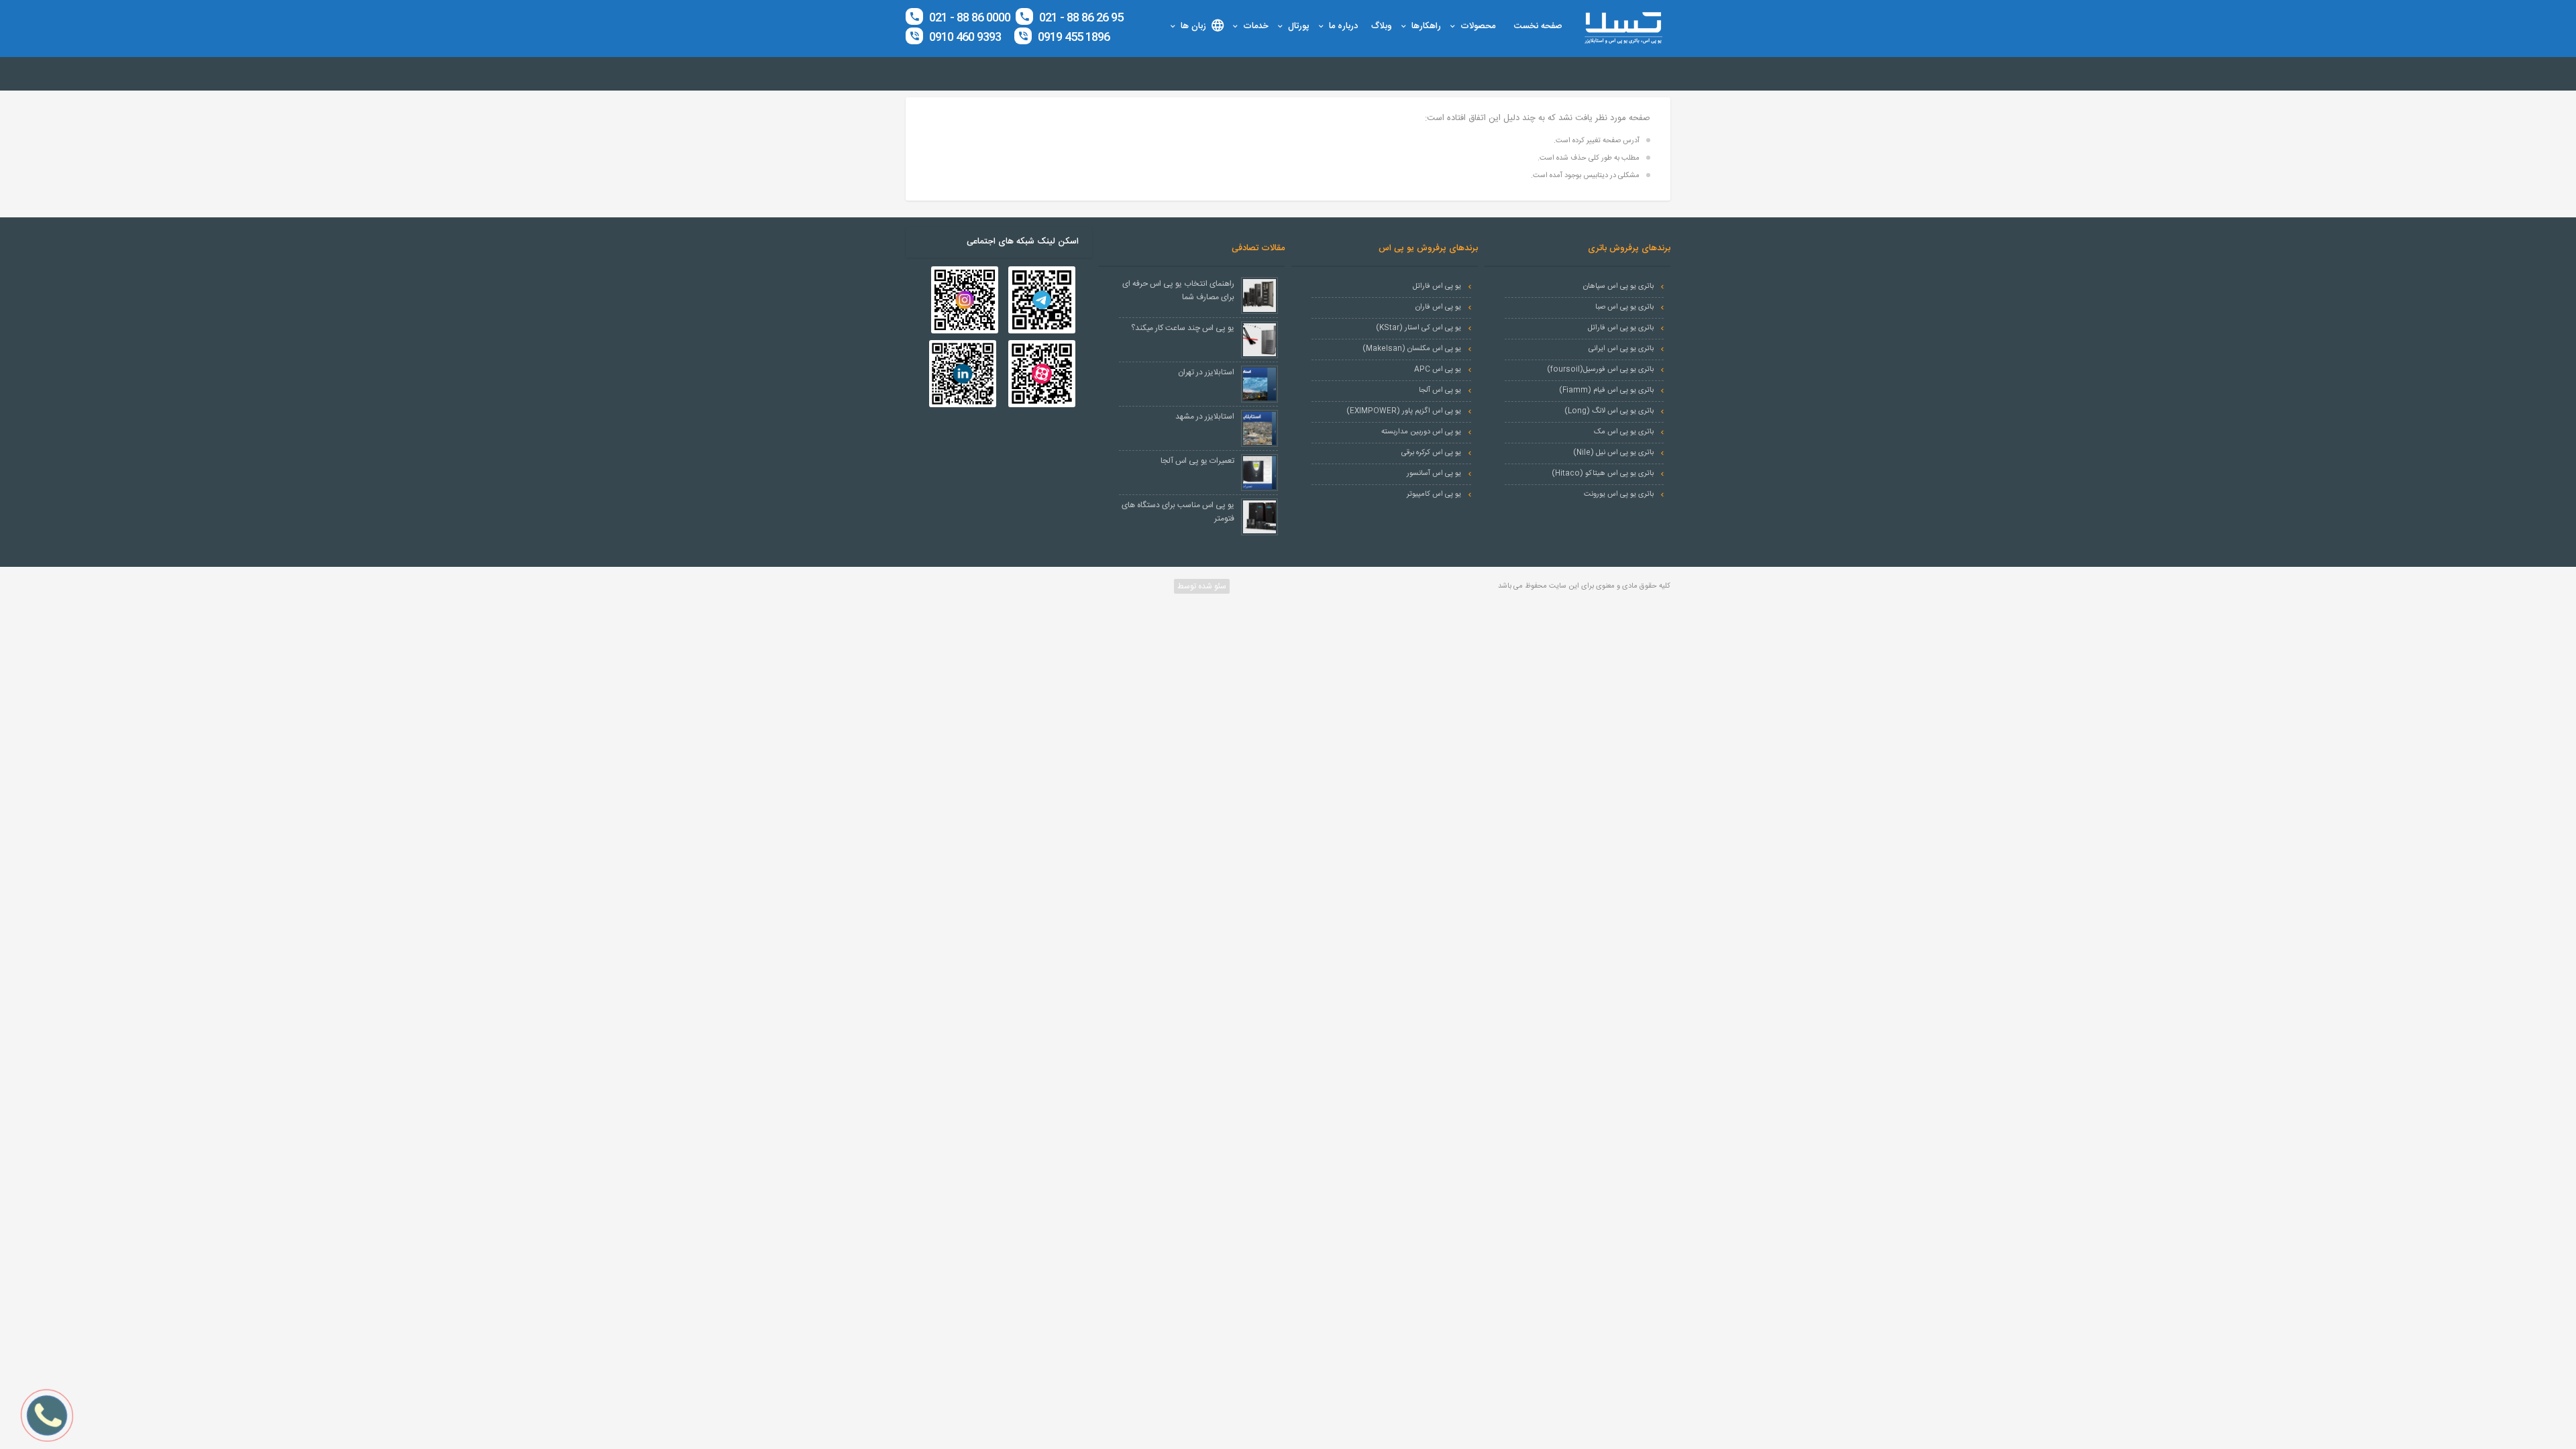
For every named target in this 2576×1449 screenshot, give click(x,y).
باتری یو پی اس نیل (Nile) (1613, 453)
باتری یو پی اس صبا (1624, 307)
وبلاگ (1382, 26)
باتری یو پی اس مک (1624, 432)
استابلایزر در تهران (1206, 372)
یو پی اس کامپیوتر (1434, 494)
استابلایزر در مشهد (1205, 417)
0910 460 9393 (965, 38)
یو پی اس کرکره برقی (1431, 453)
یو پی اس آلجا (1440, 390)
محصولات (1478, 26)
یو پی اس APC (1438, 370)
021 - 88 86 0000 (970, 18)
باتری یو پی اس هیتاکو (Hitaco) (1603, 474)
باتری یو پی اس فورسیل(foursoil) (1600, 370)
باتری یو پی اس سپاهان (1618, 286)
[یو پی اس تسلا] (1623, 28)
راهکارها (1426, 26)
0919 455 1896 (1072, 38)
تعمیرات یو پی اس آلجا (1197, 461)
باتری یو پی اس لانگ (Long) (1609, 411)
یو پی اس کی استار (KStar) (1418, 328)
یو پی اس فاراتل (1437, 286)
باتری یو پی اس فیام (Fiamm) (1606, 390)
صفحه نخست (1538, 26)
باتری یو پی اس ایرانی (1621, 349)
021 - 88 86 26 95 (1080, 18)
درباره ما (1343, 26)
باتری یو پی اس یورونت (1619, 494)
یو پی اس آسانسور (1434, 474)
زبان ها (1193, 26)
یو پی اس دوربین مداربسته (1421, 432)
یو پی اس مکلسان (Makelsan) (1412, 349)
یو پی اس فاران (1438, 307)
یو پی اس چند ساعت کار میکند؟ (1183, 328)
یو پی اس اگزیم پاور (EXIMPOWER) (1404, 411)
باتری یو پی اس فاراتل (1621, 328)
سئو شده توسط (1201, 586)
